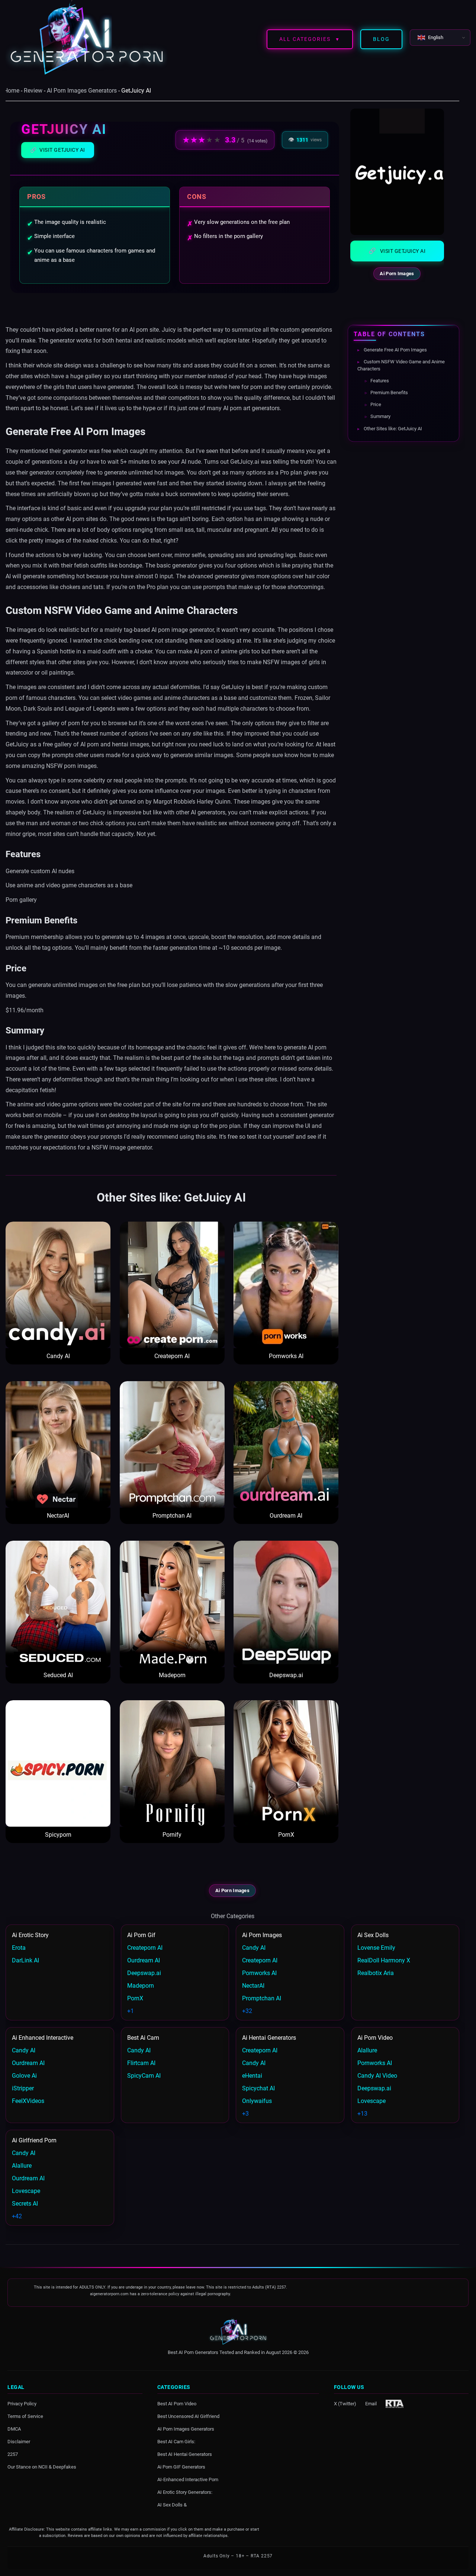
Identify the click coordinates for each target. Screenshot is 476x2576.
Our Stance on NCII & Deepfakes (42, 2466)
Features (379, 380)
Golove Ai (24, 2076)
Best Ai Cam (143, 2038)
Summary (380, 416)
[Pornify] (172, 1763)
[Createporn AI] (172, 1285)
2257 (13, 2454)
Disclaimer (19, 2441)
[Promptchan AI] (172, 1444)
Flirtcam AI (141, 2063)
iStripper (23, 2088)
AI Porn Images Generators (82, 91)
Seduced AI (58, 1675)
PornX (286, 1835)
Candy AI (58, 1356)
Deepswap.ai (286, 1675)
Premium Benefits (389, 393)
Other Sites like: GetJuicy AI (392, 428)
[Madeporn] (172, 1604)
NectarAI (58, 1516)
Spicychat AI (258, 2088)
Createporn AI (172, 1356)
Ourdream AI (286, 1516)
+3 (245, 2114)
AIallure (367, 2050)
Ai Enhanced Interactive (43, 2038)
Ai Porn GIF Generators (181, 2466)
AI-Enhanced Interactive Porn (188, 2479)
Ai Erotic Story (30, 1935)
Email (371, 2403)
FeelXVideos (28, 2101)
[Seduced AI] (58, 1604)
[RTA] (395, 2403)
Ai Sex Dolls (373, 1935)
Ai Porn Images (397, 274)
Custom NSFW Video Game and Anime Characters (401, 365)
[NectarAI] (58, 1444)
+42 (17, 2216)
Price (375, 404)
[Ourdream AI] (286, 1444)
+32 (247, 2011)
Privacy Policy (22, 2403)
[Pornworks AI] (286, 1285)
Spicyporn (58, 1835)
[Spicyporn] (58, 1763)
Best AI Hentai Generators (185, 2454)
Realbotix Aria (376, 1973)
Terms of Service (25, 2416)
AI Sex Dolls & (172, 2504)
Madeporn (172, 1675)
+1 (131, 2011)
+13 (362, 2114)
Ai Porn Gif (141, 1935)
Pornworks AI (286, 1356)
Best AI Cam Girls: (176, 2441)
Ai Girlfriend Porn (34, 2140)
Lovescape (372, 2101)
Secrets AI (25, 2204)
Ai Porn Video (375, 2038)
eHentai (252, 2076)
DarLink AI (25, 1960)
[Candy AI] (58, 1285)
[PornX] (286, 1763)
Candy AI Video (377, 2076)
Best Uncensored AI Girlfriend (188, 2416)
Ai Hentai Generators (269, 2038)
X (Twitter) (345, 2403)
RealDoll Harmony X (384, 1960)
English (436, 37)
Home (12, 91)
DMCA (14, 2429)
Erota (19, 1948)
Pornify (172, 1835)
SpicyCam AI (144, 2076)
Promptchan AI (172, 1516)
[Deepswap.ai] (286, 1604)
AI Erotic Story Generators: (185, 2492)
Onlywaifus (257, 2101)
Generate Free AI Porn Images (395, 350)
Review (33, 91)
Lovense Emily (376, 1948)
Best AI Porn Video (177, 2403)
